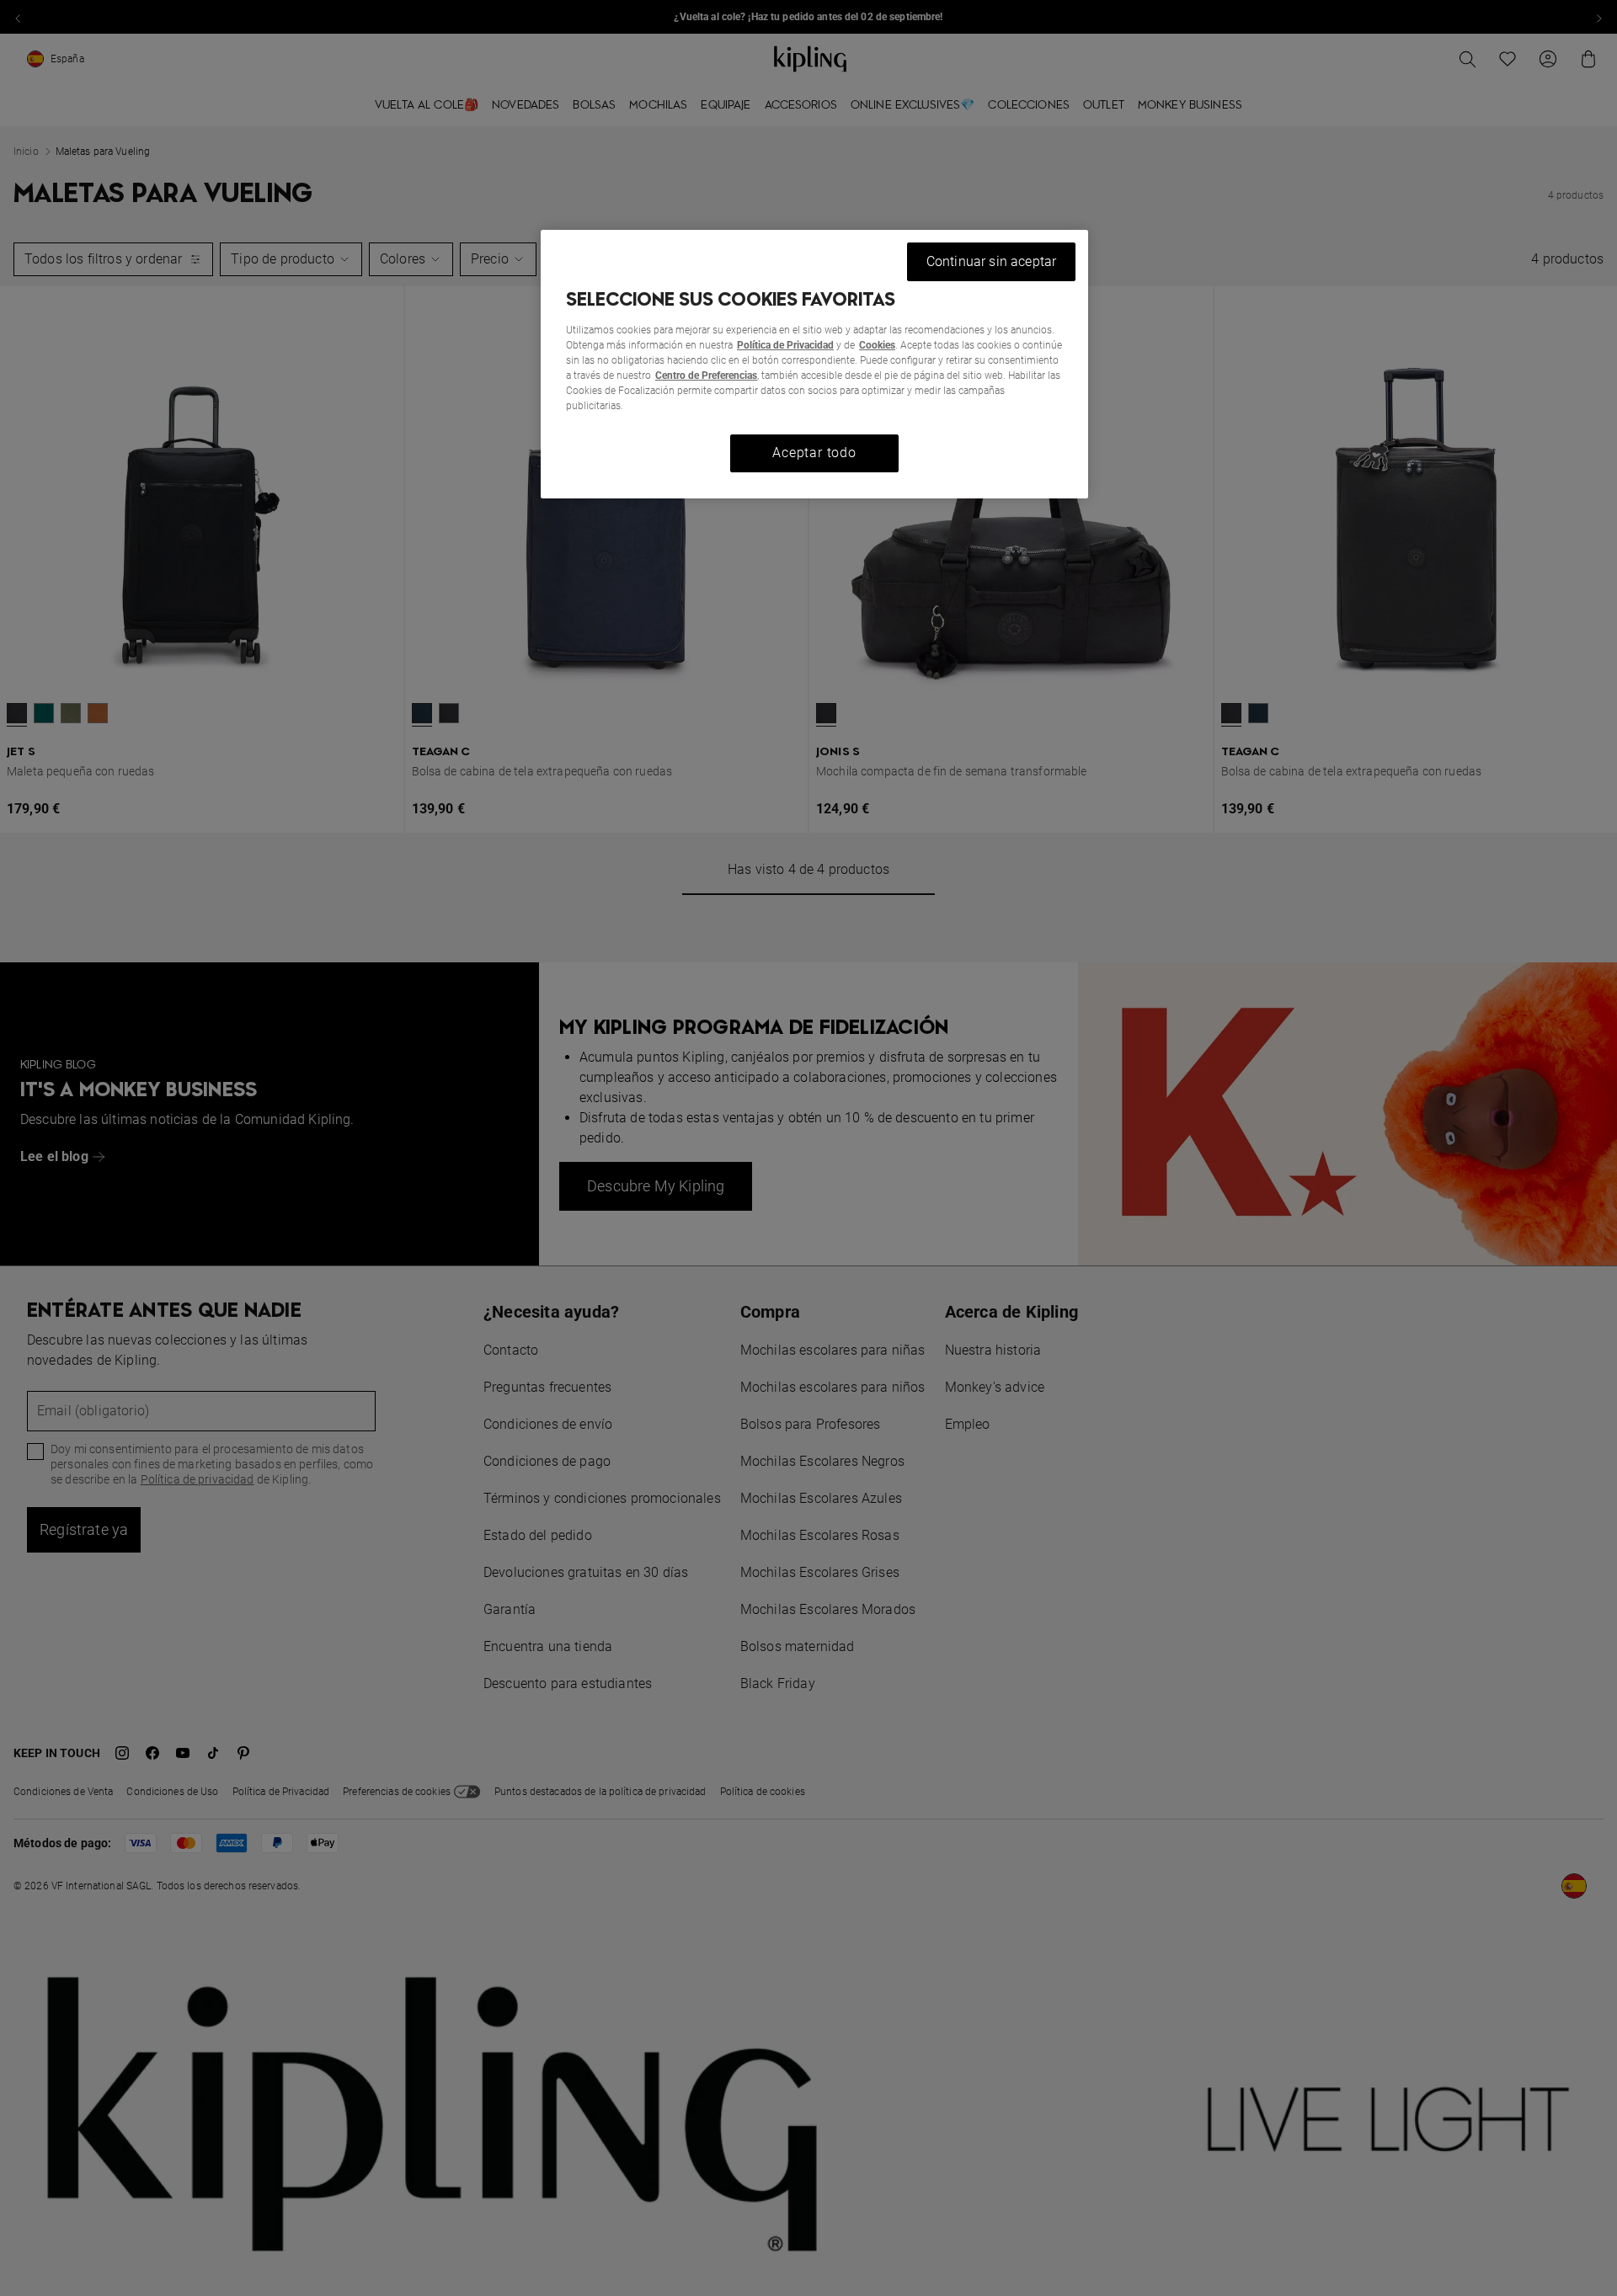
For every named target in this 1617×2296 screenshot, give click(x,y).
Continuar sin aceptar (991, 261)
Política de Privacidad (785, 345)
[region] (814, 364)
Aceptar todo (814, 453)
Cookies (877, 345)
